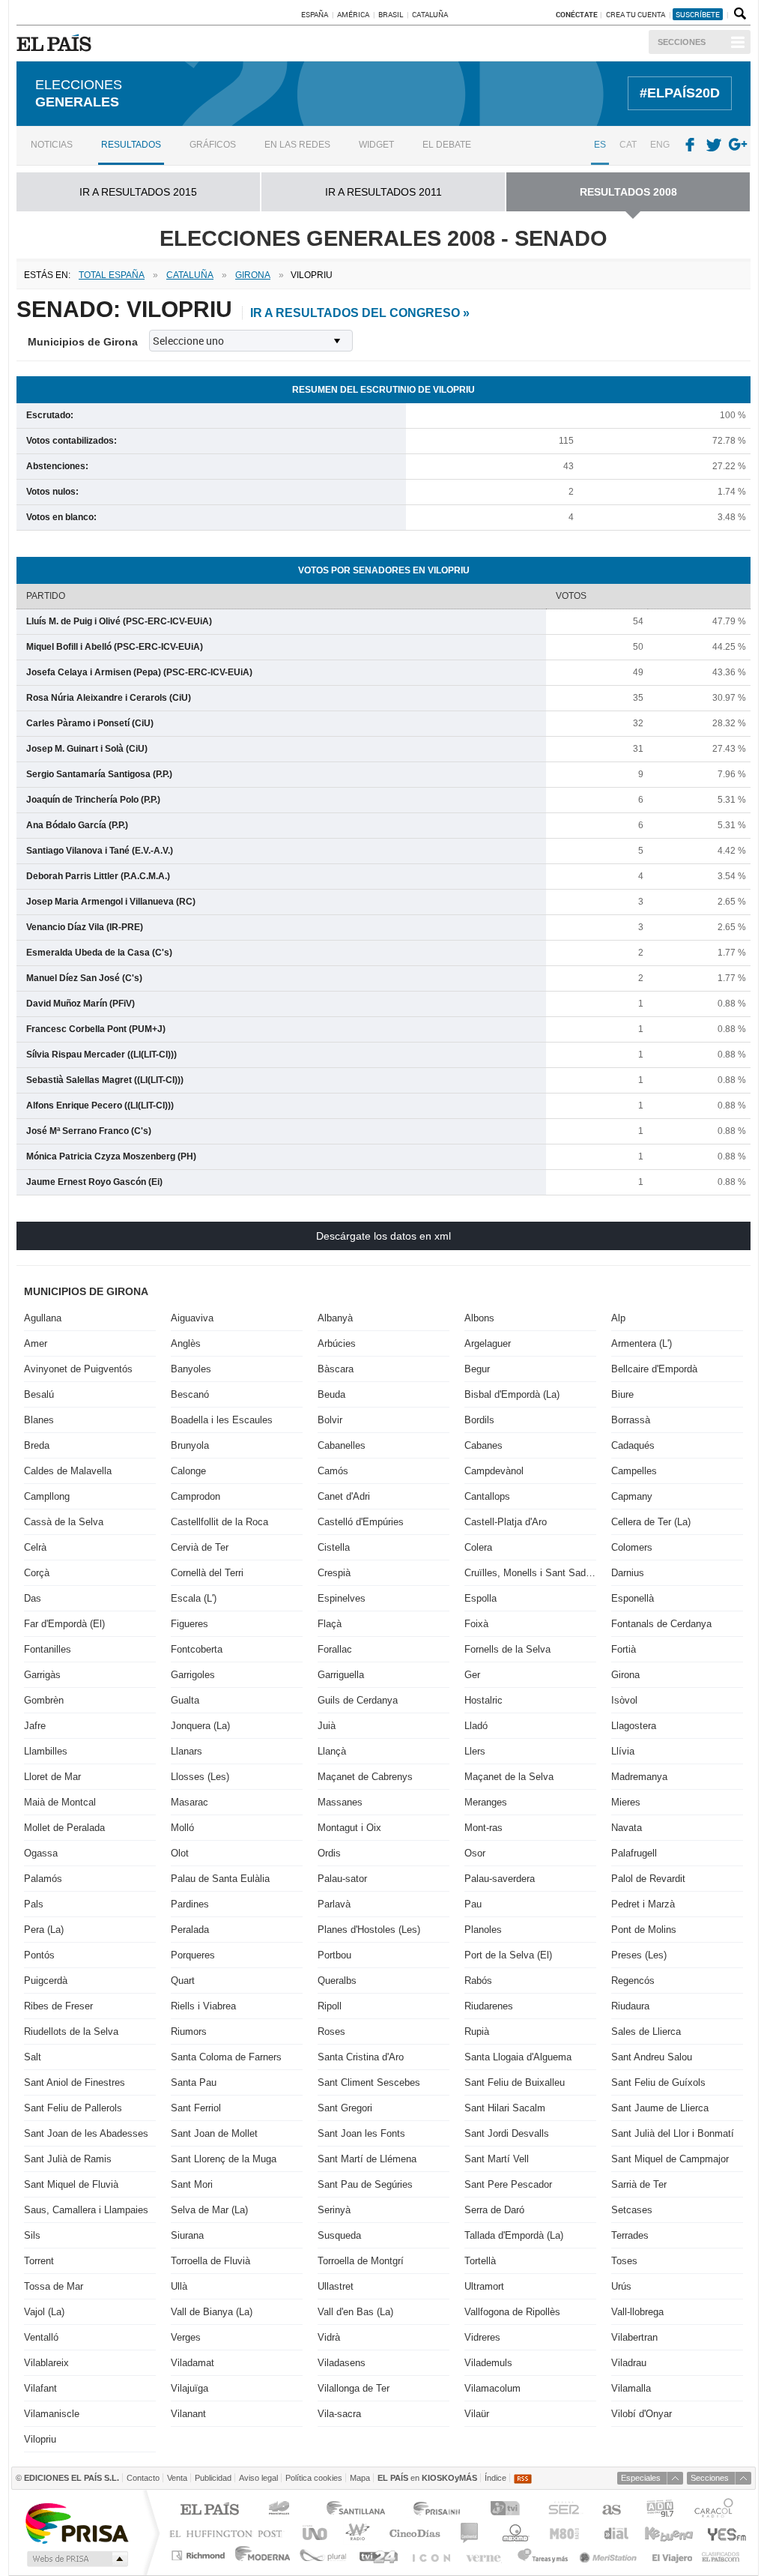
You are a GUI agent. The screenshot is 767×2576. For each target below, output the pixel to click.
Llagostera (634, 1726)
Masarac (190, 1802)
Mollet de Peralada (64, 1828)
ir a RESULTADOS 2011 (383, 192)
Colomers (632, 1547)
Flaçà (330, 1624)
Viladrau (629, 2363)
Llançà (332, 1751)
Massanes (340, 1802)
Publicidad (213, 2478)
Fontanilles (48, 1649)
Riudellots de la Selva (71, 2031)
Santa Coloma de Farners (226, 2057)
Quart (183, 1981)
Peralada (190, 1930)
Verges (186, 2337)
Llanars (187, 1751)
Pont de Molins (644, 1930)
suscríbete (698, 14)
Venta (177, 2478)
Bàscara (336, 1369)
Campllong (47, 1496)
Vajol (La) (44, 2312)
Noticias (52, 145)
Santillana (355, 2510)
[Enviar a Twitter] (715, 145)
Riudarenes (489, 2006)
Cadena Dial (615, 2533)
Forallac (335, 1649)
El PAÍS (209, 2510)
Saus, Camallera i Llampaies (86, 2210)
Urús (621, 2286)
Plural (323, 2555)
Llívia (623, 1751)
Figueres (190, 1624)
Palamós (43, 1879)
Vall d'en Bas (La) (355, 2312)
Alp (618, 1318)
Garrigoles (193, 1675)
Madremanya (639, 1777)
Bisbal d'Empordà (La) (512, 1394)
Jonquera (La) (200, 1726)
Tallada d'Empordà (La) (514, 2235)
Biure (622, 1394)
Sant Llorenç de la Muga (224, 2159)
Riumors (189, 2031)
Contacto (143, 2478)
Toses (624, 2261)
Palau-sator (342, 1879)
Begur (477, 1369)
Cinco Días (415, 2533)
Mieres (626, 1802)
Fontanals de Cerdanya (661, 1624)
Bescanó (190, 1394)
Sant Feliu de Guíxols (658, 2082)
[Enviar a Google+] (739, 145)
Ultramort (484, 2286)
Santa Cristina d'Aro (361, 2057)
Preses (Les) (639, 1955)
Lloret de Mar (52, 1777)
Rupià (477, 2031)
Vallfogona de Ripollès (512, 2312)
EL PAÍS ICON (430, 2555)
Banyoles (191, 1369)
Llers (475, 1751)
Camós (333, 1471)
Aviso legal (258, 2478)
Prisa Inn (438, 2510)
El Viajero (672, 2555)
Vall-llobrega (637, 2312)
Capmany (632, 1496)
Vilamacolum (492, 2388)
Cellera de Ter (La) (651, 1522)
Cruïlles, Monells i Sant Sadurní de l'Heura (530, 1573)
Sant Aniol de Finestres (75, 2082)
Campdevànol (494, 1471)
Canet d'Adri (344, 1496)
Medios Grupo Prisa (76, 2559)
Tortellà (480, 2261)
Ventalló (41, 2337)
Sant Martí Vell (497, 2159)
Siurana (187, 2235)
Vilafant (40, 2388)
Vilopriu (40, 2439)
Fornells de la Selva (507, 1649)
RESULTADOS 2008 (628, 192)
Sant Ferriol (196, 2108)
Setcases (632, 2210)
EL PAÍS (57, 43)
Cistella (334, 1547)
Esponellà (633, 1598)
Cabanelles (342, 1445)
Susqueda (339, 2235)
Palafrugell (634, 1853)
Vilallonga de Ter (354, 2388)
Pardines (190, 1904)
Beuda (331, 1394)
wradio (355, 2533)
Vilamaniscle (52, 2414)
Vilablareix (46, 2363)
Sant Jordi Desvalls (507, 2133)
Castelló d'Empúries (361, 1522)
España (315, 14)
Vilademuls (488, 2363)
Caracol (715, 2510)
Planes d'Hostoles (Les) (369, 1930)
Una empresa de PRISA (76, 2522)
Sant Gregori (345, 2108)
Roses (331, 2031)
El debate (447, 145)
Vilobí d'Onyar (642, 2414)
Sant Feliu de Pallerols (73, 2108)
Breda (37, 1445)
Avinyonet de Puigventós (78, 1369)
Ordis (329, 1853)
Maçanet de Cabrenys (365, 1777)
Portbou (334, 1955)
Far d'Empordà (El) (64, 1624)
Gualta (185, 1700)
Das (33, 1598)
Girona (625, 1675)
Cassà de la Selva (64, 1522)
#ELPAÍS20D (680, 93)
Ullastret (336, 2286)
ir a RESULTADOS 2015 (138, 192)
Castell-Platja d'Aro (506, 1522)
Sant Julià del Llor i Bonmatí (673, 2133)
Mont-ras (483, 1828)
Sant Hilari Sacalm (505, 2108)
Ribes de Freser (58, 2006)
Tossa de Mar (54, 2286)
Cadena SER (563, 2510)
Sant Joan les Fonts (361, 2133)
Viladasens (342, 2363)
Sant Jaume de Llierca (660, 2108)
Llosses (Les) (200, 1777)
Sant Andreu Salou (652, 2057)
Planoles (483, 1930)
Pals (34, 1904)
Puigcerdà (46, 1981)
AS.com (611, 2510)
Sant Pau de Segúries (365, 2184)
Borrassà (631, 1420)
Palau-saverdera (500, 1879)
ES (600, 145)
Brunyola (190, 1445)
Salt (33, 2057)
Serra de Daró (494, 2210)
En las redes (297, 145)
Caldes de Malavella (68, 1471)
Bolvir (330, 1420)
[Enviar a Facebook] (690, 145)
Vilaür (477, 2414)
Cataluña (430, 14)
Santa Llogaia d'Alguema (518, 2057)
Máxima (513, 2533)
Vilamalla (631, 2388)
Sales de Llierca (646, 2031)
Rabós (478, 1981)
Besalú (39, 1394)
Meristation (610, 2555)
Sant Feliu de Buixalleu (515, 2082)
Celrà (35, 1547)
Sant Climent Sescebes (369, 2082)
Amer (36, 1343)
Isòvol (624, 1700)
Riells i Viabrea (203, 2006)
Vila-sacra (339, 2414)
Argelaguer (488, 1343)
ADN (660, 2510)
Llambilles (46, 1751)
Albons (479, 1318)
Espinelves (342, 1598)
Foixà (476, 1624)
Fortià (624, 1649)
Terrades (630, 2235)
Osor (475, 1853)
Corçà (37, 1573)
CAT (628, 145)
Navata (627, 1828)
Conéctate (577, 14)
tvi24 (378, 2555)
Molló (182, 1828)
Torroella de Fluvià (210, 2261)
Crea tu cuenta (636, 14)
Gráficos (213, 145)
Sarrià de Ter (639, 2184)
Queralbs (337, 1981)
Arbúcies (337, 1343)
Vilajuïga (190, 2388)
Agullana (43, 1318)
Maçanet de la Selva (509, 1777)
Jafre (35, 1726)
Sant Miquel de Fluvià (71, 2184)
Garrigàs (42, 1675)
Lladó (476, 1726)
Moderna (263, 2555)
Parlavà (334, 1904)
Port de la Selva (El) (508, 1955)
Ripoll (330, 2006)
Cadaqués (633, 1445)
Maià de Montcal (60, 1802)
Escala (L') (194, 1598)
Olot (180, 1853)
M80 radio (565, 2533)
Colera (478, 1547)
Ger (472, 1675)
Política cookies (314, 2478)
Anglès (186, 1343)
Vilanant (188, 2414)
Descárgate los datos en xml (383, 1236)
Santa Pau (194, 2082)
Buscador (739, 14)
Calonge (188, 1471)
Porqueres (193, 1955)
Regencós (633, 1981)
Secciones (682, 42)
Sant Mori (192, 2184)
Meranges (486, 1802)
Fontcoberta (197, 1649)
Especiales (641, 2478)
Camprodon (195, 1496)
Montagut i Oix (349, 1828)
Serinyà (334, 2210)
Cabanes (483, 1445)
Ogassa (41, 1853)
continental (470, 2533)
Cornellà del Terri (207, 1573)
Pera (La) (44, 1930)
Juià (327, 1726)
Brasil (391, 14)
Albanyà (335, 1318)
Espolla (480, 1598)
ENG (660, 145)
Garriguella (341, 1675)
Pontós (39, 1955)
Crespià (334, 1573)
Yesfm (724, 2533)
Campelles (634, 1471)
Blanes (39, 1420)
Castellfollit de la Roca (219, 1522)
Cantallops (487, 1496)
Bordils (479, 1420)
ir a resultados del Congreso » (360, 313)
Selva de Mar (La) (209, 2210)
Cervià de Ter (200, 1547)
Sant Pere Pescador (508, 2184)
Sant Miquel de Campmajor (670, 2159)
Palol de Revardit (648, 1879)
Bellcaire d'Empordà (654, 1369)
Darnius (628, 1573)
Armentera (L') (642, 1343)
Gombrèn (44, 1700)
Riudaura (630, 2006)
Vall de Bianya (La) (212, 2312)
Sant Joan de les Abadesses (86, 2133)
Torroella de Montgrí (361, 2261)
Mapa (360, 2478)
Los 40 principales (281, 2510)
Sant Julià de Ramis (68, 2159)
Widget (376, 145)
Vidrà (329, 2337)
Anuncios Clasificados (721, 2555)
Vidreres (482, 2337)
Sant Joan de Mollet (214, 2133)
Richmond (200, 2555)
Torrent (39, 2261)
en (427, 2478)
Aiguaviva (192, 1318)
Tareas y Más (542, 2555)
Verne (485, 2555)
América (353, 14)
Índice (495, 2478)
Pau (473, 1904)
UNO (312, 2533)
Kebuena (668, 2533)
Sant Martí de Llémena (367, 2159)
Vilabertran (634, 2337)
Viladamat (192, 2363)
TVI (508, 2510)
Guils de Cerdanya (358, 1700)
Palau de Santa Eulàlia (220, 1879)
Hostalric (483, 1700)
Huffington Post (229, 2533)
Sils (32, 2235)
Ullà (179, 2286)
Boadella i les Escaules (222, 1420)
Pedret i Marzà (643, 1904)
